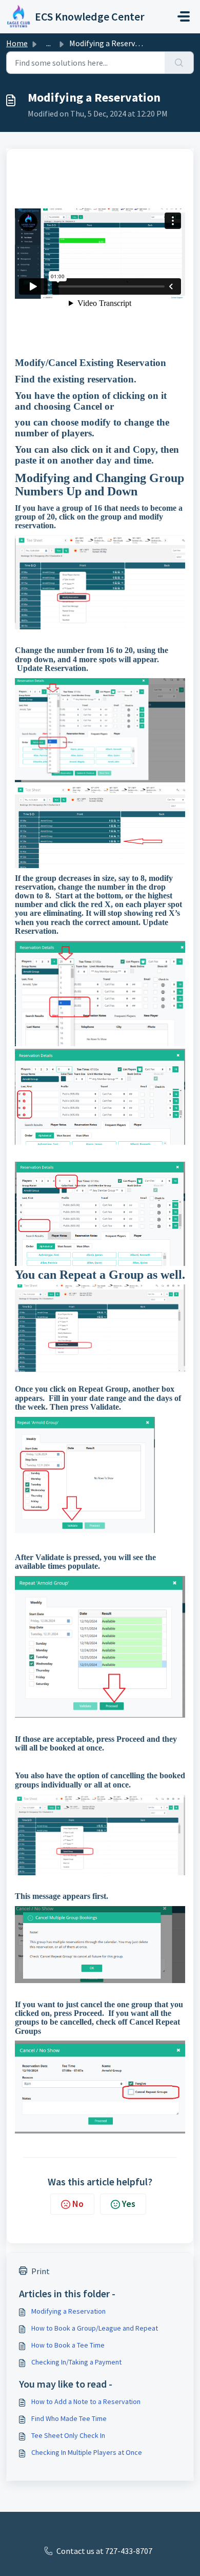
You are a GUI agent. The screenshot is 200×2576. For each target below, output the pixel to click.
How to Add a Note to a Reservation (86, 2401)
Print (41, 2271)
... (48, 43)
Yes (129, 2204)
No (78, 2204)
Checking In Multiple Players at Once (87, 2452)
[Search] (179, 63)
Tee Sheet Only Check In (68, 2435)
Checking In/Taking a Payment (76, 2362)
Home (17, 43)
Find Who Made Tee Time (69, 2418)
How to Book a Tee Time (68, 2345)
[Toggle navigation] (184, 16)
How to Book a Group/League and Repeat (95, 2328)
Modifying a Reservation (68, 2311)
